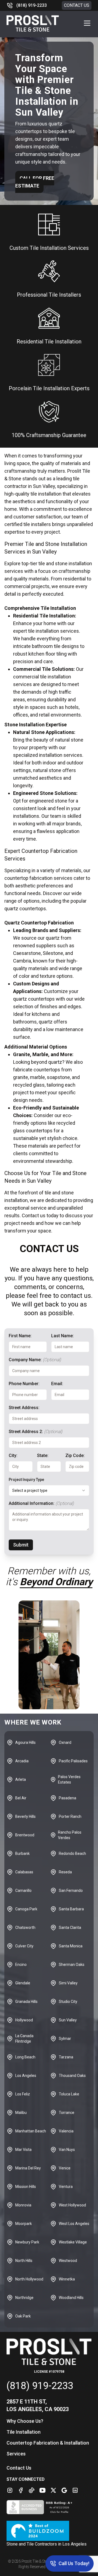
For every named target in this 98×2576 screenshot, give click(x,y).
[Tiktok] (32, 2490)
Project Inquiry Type (26, 1480)
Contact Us (77, 5)
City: (13, 1455)
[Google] (64, 2490)
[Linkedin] (75, 2490)
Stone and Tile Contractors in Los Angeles (47, 2544)
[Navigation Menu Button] (87, 23)
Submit (21, 1545)
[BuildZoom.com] (49, 2531)
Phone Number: (24, 1384)
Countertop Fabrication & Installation (48, 2443)
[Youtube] (42, 2490)
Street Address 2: (36, 1432)
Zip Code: (75, 1455)
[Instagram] (10, 2490)
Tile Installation (24, 2432)
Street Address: (24, 1408)
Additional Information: (41, 1503)
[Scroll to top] (11, 2565)
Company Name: (35, 1360)
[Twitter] (53, 2490)
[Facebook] (21, 2490)
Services (16, 2454)
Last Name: (62, 1336)
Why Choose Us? (25, 2421)
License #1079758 (49, 2372)
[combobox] (49, 1490)
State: (43, 1455)
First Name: (20, 1336)
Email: (57, 1384)
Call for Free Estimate (35, 182)
